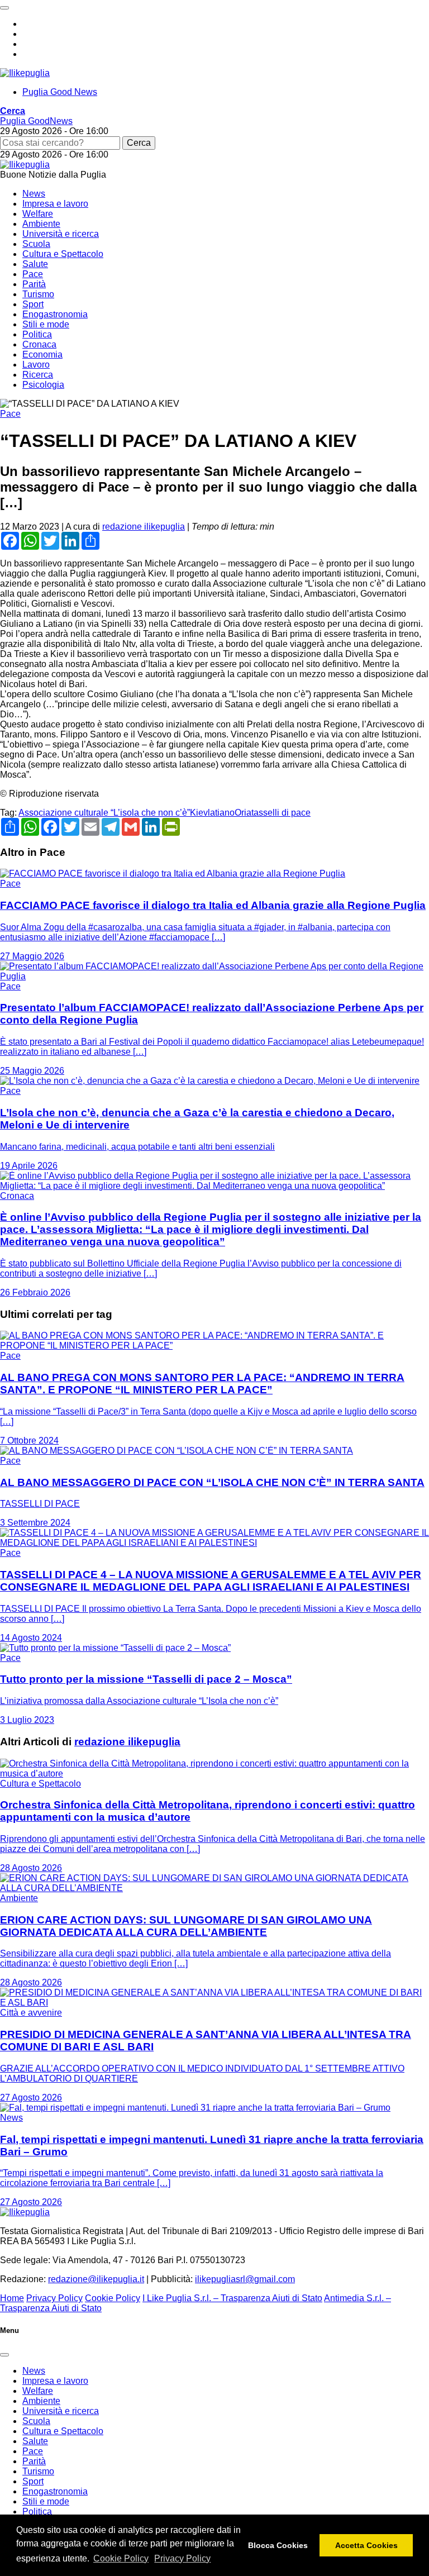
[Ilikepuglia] (25, 73)
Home (12, 2298)
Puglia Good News (60, 92)
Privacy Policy (182, 2558)
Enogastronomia (55, 314)
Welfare (38, 214)
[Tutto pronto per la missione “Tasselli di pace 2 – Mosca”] (115, 1648)
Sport (33, 304)
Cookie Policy (121, 2558)
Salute (35, 264)
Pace (33, 274)
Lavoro (36, 365)
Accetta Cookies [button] (366, 2545)
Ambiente (41, 224)
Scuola (36, 244)
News (34, 194)
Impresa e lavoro (55, 204)
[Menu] (4, 8)
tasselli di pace (281, 813)
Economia (42, 354)
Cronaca (39, 344)
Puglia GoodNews (36, 121)
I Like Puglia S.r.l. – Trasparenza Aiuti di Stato (232, 2298)
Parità (34, 284)
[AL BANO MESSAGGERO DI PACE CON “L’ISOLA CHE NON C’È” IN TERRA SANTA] (177, 1451)
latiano (221, 813)
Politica (37, 334)
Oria (243, 813)
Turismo (38, 294)
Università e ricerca (61, 234)
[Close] (4, 2355)
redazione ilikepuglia (144, 527)
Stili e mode (46, 324)
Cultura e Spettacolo (63, 254)
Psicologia (43, 385)
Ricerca (38, 375)
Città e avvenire (31, 2013)
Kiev (199, 813)
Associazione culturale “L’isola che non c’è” (104, 813)
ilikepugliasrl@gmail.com (245, 2279)
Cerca (139, 143)
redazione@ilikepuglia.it (96, 2279)
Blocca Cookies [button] (278, 2545)
